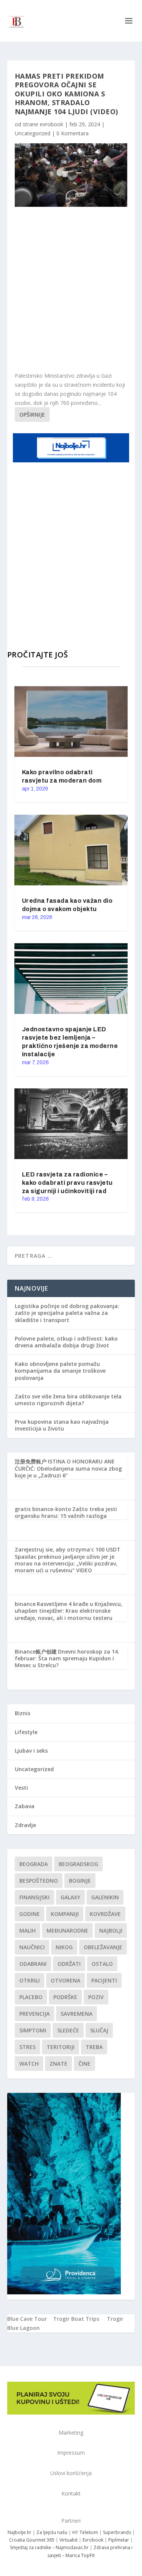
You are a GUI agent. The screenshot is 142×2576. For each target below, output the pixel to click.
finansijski (34, 1897)
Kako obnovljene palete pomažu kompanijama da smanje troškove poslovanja (60, 1371)
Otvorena (66, 1980)
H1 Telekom (85, 2532)
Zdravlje (25, 1825)
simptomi (33, 2030)
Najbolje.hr (20, 2532)
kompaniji (65, 1914)
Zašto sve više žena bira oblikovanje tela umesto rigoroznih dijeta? (68, 1400)
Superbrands (117, 2532)
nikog (64, 1947)
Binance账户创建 (36, 1651)
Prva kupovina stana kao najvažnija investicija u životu (62, 1425)
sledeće (68, 2030)
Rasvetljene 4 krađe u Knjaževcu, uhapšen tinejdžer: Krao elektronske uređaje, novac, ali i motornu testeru (69, 1611)
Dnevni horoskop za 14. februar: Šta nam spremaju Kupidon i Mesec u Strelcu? (67, 1658)
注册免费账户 (31, 1461)
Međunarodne (67, 1930)
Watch (29, 2064)
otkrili (30, 1980)
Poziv (96, 1997)
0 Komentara (73, 133)
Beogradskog (78, 1864)
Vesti (21, 1788)
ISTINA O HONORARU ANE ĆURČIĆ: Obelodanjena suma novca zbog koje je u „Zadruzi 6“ (68, 1468)
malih (27, 1930)
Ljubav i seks (31, 1751)
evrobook (51, 124)
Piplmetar (118, 2540)
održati (69, 1964)
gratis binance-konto (43, 1509)
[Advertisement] (71, 289)
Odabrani (33, 1964)
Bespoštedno (39, 1881)
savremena (76, 2014)
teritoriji (61, 2047)
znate (59, 2064)
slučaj (99, 2030)
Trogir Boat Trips (76, 2319)
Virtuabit (69, 2540)
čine (84, 2064)
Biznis (23, 1713)
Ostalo (102, 1964)
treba (94, 2047)
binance (25, 1604)
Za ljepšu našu (52, 2532)
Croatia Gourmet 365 (32, 2540)
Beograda (34, 1864)
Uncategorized (33, 133)
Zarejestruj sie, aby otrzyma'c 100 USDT (68, 1549)
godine (30, 1914)
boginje (80, 1881)
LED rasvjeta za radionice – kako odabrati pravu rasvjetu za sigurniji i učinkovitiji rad (67, 1183)
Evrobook (93, 2540)
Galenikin (105, 1897)
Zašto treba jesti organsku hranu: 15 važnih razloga (66, 1512)
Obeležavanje (103, 1947)
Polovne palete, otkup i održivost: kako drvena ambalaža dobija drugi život (66, 1342)
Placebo (31, 1997)
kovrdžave (105, 1914)
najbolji (111, 1930)
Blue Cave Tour (27, 2319)
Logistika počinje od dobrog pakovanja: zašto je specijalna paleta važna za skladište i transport (67, 1313)
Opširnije (32, 415)
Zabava (25, 1806)
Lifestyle (26, 1732)
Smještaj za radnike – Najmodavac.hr (49, 2547)
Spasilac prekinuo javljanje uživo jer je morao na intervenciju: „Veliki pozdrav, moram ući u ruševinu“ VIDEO (66, 1563)
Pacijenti (104, 1980)
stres (27, 2047)
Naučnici (32, 1947)
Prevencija (34, 2014)
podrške (65, 1997)
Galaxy (70, 1897)
